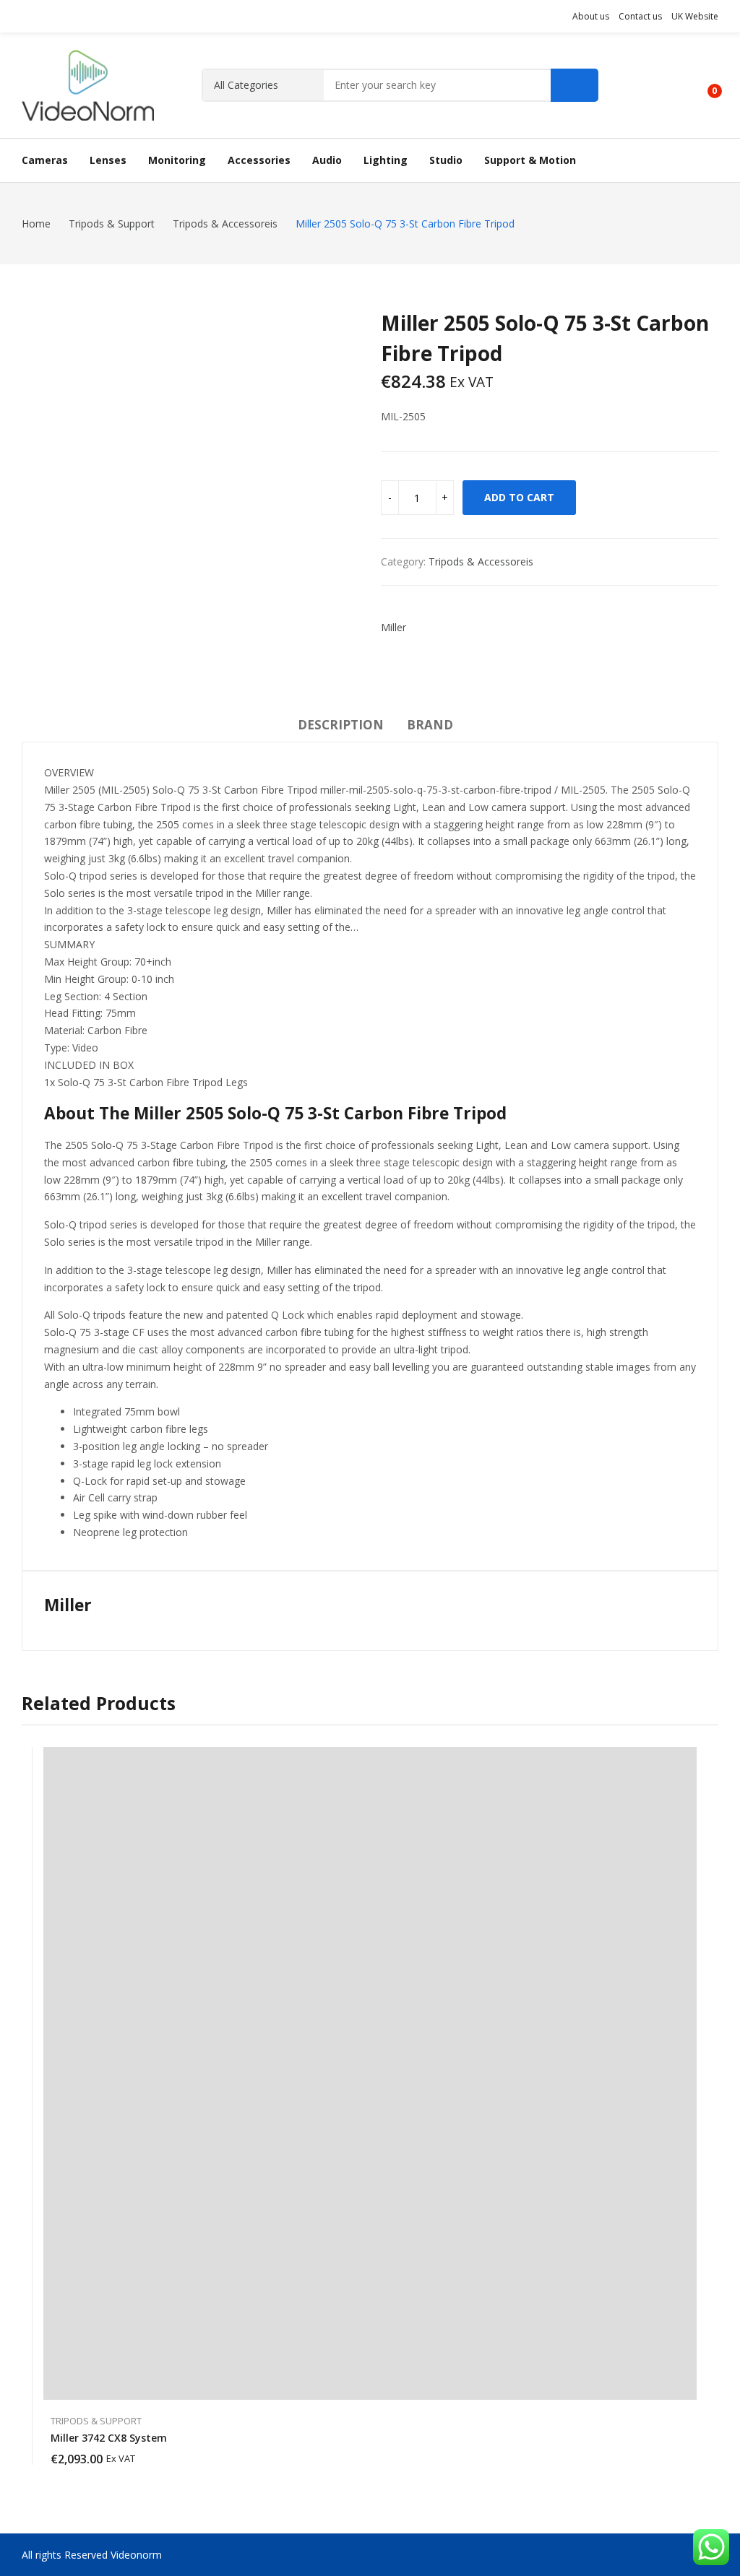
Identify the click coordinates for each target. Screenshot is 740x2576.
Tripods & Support (96, 2421)
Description (341, 725)
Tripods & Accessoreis (481, 561)
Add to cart (519, 497)
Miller (393, 627)
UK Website (695, 16)
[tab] (341, 727)
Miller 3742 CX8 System (109, 2438)
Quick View (689, 1761)
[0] (704, 85)
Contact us (640, 16)
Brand (430, 725)
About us (591, 16)
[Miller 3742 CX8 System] (370, 2073)
